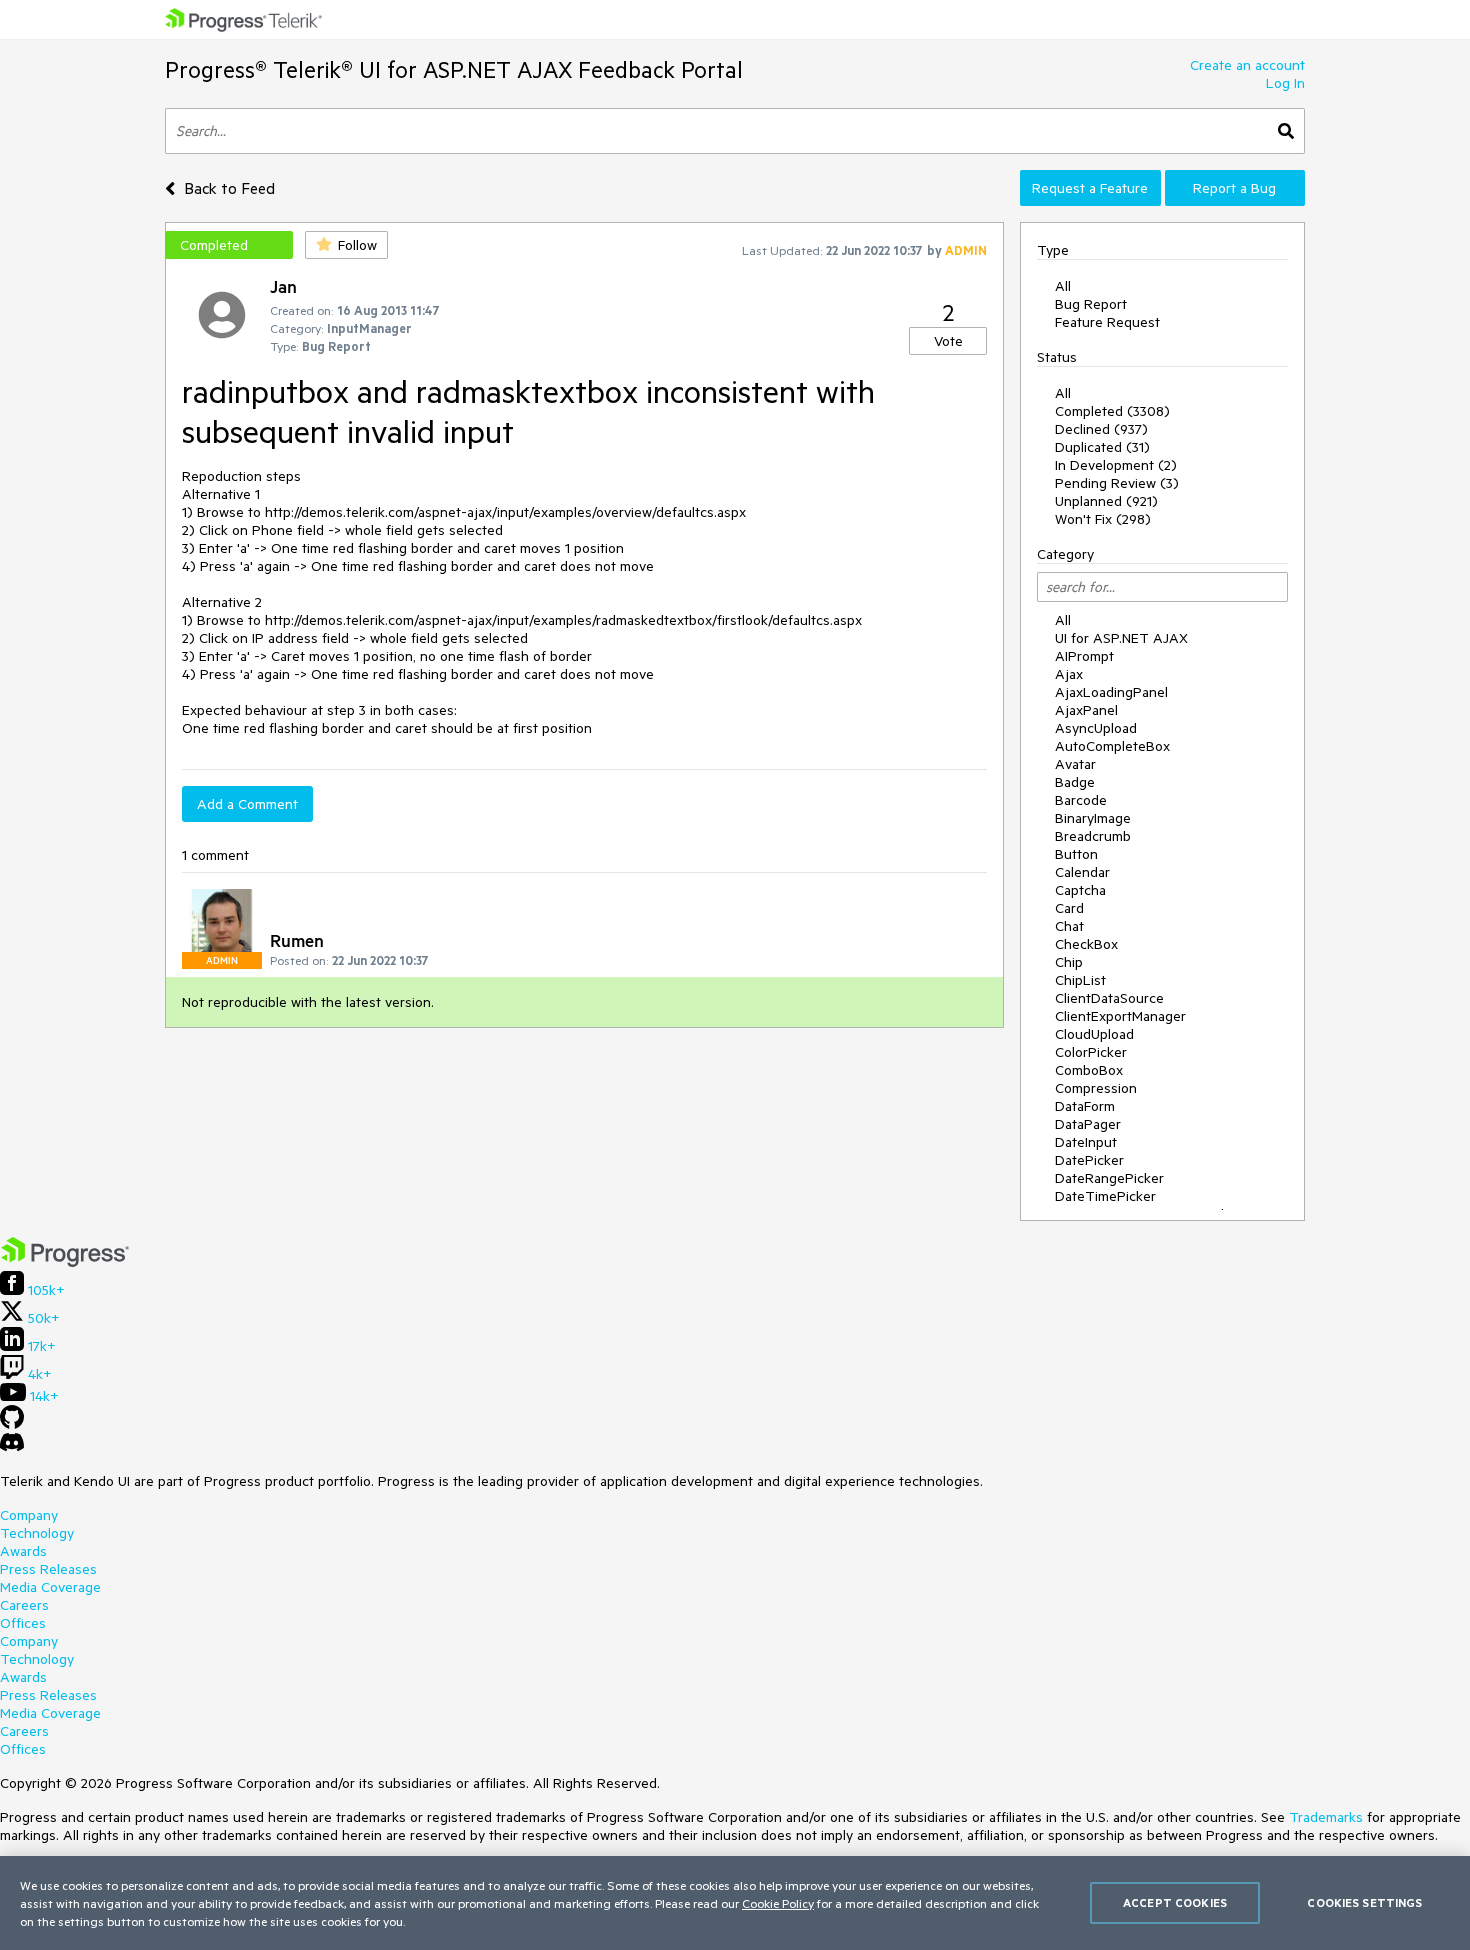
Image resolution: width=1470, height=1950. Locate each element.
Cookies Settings (1364, 1902)
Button (1076, 854)
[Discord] (12, 1447)
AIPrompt (1084, 656)
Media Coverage (50, 1587)
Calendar (1082, 872)
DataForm (1085, 1106)
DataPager (1088, 1124)
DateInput (1086, 1142)
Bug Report (1091, 304)
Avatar (1075, 764)
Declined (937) (1101, 429)
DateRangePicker (1109, 1178)
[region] (735, 1903)
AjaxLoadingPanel (1111, 692)
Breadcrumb (1093, 836)
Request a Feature (1090, 188)
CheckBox (1086, 944)
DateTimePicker (1105, 1196)
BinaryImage (1093, 818)
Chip (1069, 962)
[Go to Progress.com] (65, 1262)
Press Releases (48, 1569)
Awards (23, 1551)
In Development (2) (1116, 465)
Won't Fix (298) (1103, 519)
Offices (23, 1623)
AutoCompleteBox (1112, 746)
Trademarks (1326, 1817)
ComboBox (1089, 1070)
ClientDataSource (1109, 998)
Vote (948, 341)
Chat (1069, 926)
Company (29, 1515)
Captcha (1080, 890)
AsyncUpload (1096, 728)
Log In (1285, 83)
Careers (24, 1605)
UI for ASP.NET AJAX (1121, 638)
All (1063, 286)
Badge (1075, 782)
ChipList (1080, 980)
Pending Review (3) (1117, 483)
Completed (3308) (1112, 411)
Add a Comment (247, 804)
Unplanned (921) (1106, 501)
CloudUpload (1094, 1034)
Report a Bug (1234, 188)
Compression (1096, 1088)
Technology (37, 1533)
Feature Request (1107, 322)
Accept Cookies (1175, 1902)
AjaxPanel (1086, 710)
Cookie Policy (778, 1903)
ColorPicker (1091, 1052)
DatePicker (1089, 1160)
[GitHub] (12, 1424)
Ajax (1069, 674)
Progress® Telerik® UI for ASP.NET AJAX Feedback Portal (454, 69)
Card (1069, 908)
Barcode (1081, 800)
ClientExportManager (1120, 1016)
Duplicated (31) (1102, 447)
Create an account (1247, 65)
